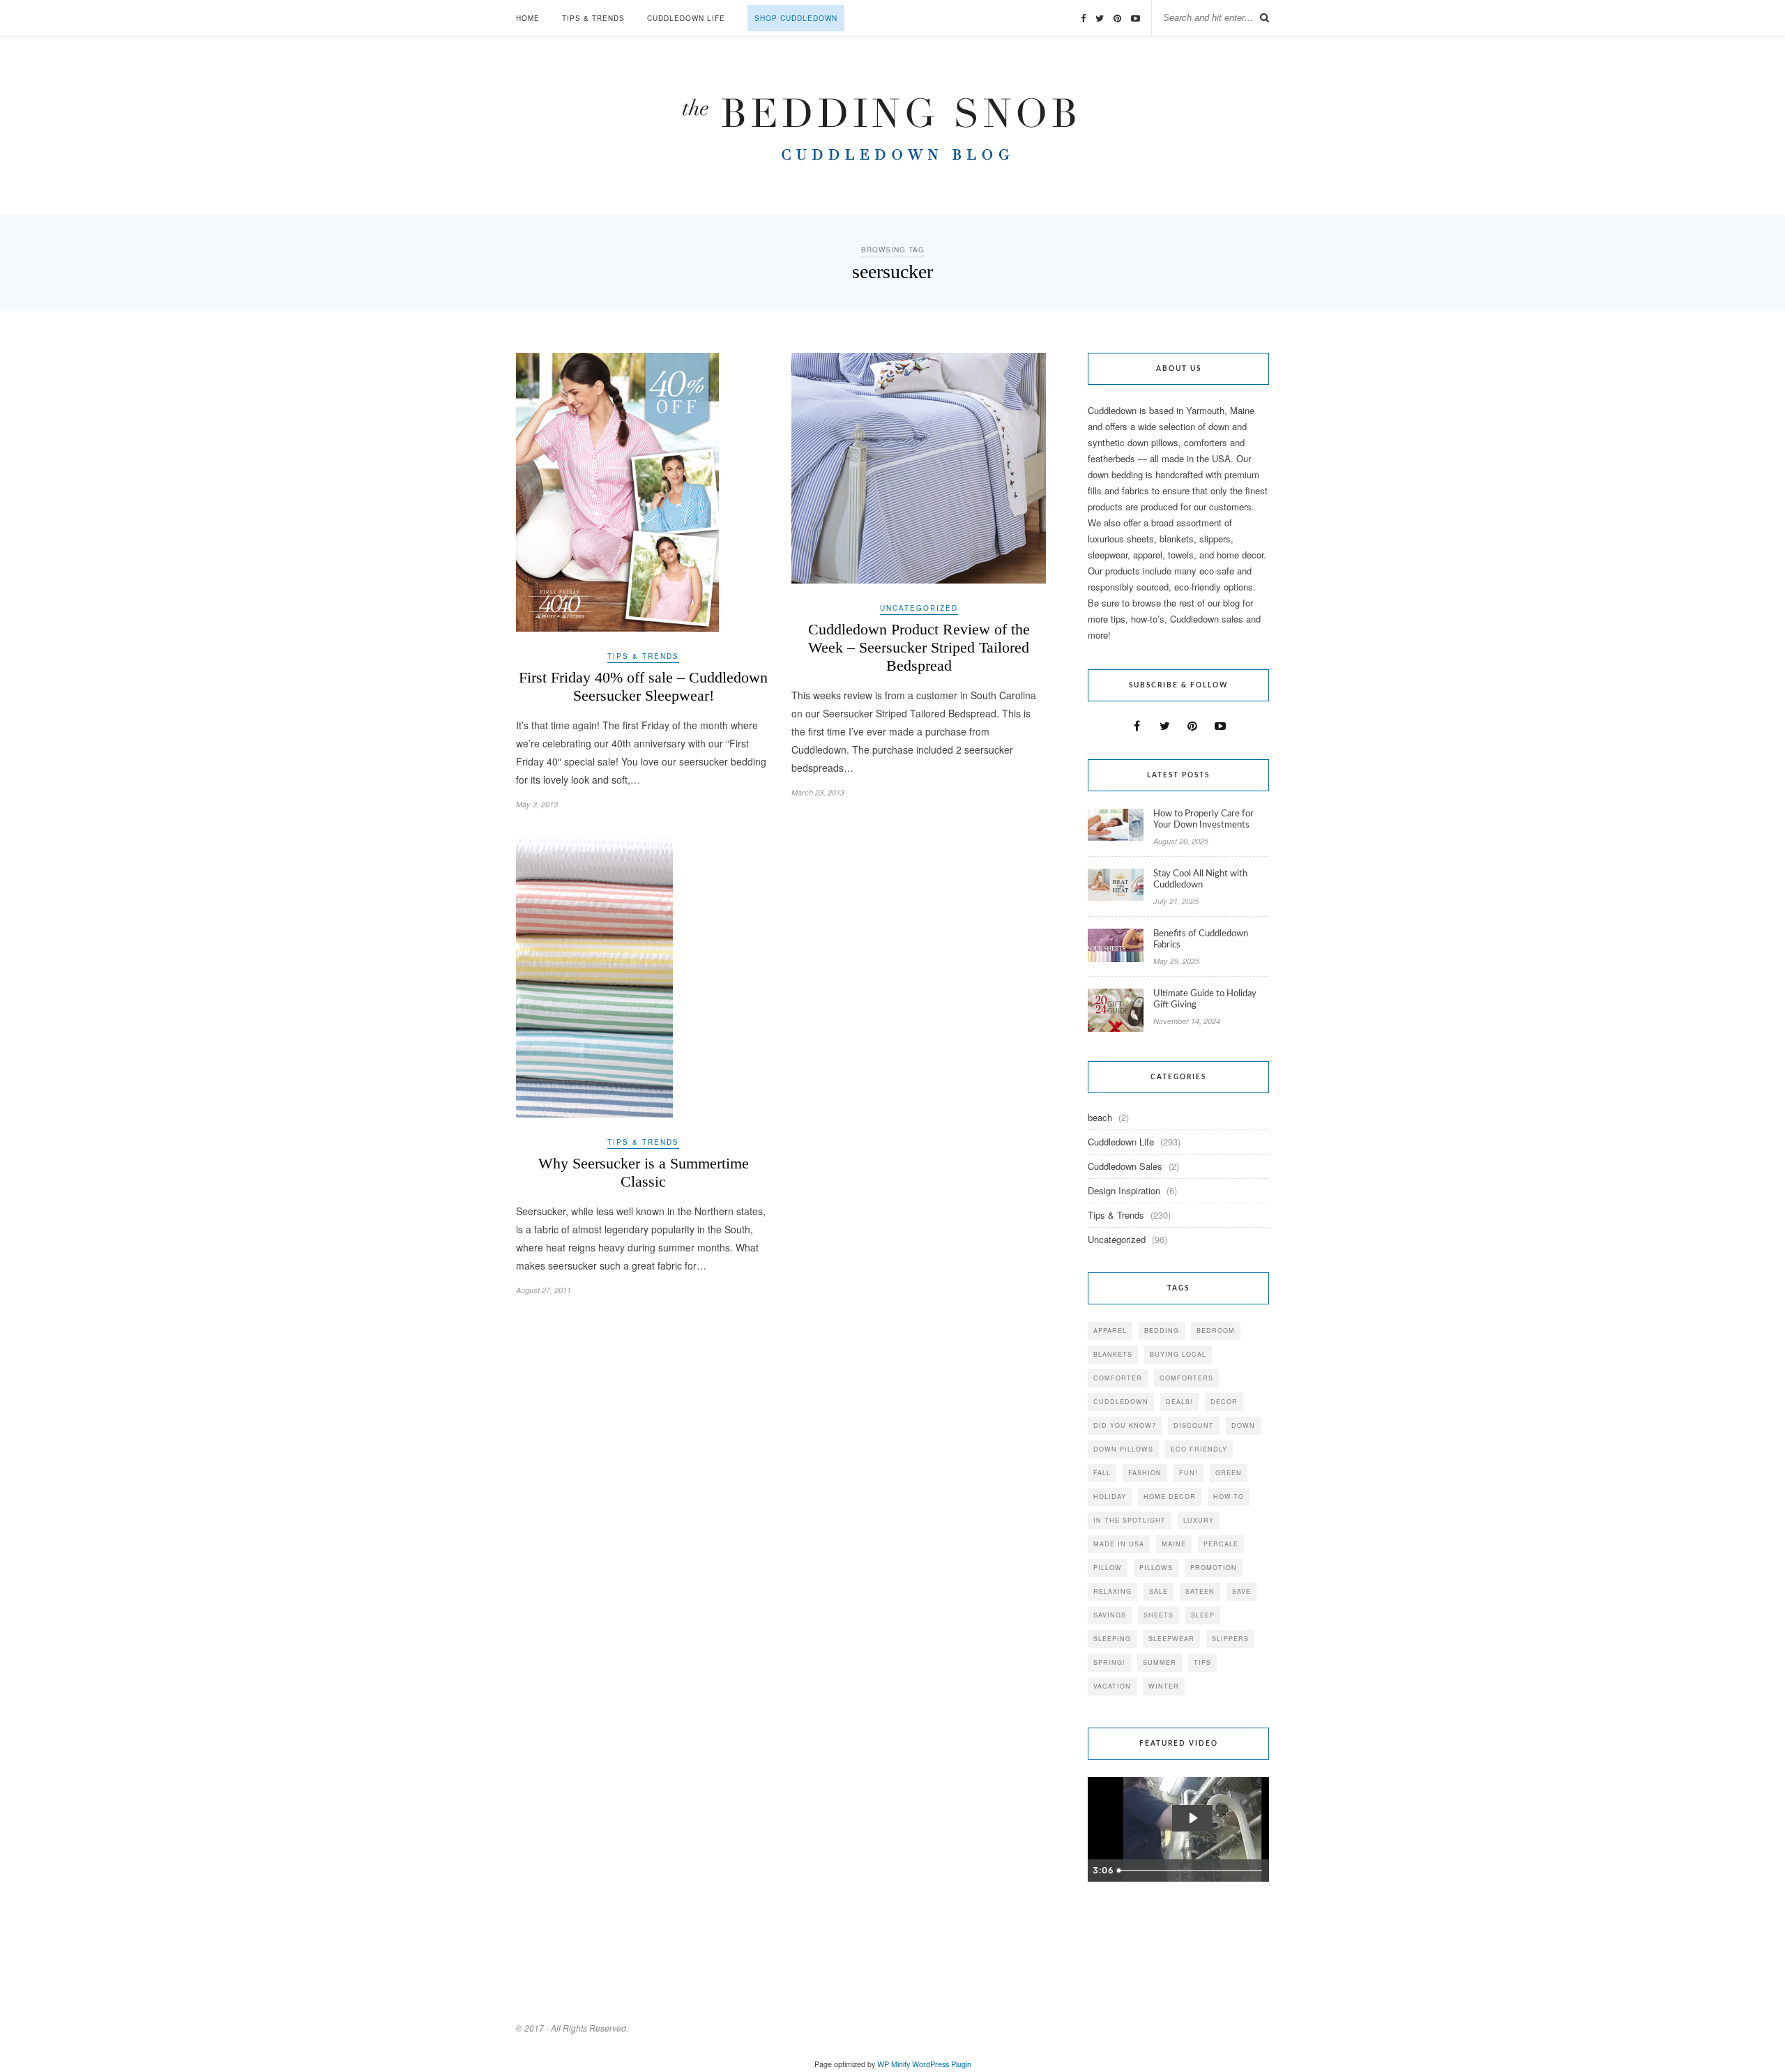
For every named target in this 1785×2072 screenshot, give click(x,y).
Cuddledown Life (686, 18)
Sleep (1203, 1615)
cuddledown (1121, 1402)
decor (1224, 1402)
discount (1194, 1425)
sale (1159, 1591)
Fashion (1145, 1473)
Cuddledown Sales (1125, 1166)
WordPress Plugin (942, 2064)
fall (1102, 1473)
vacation (1112, 1686)
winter (1164, 1686)
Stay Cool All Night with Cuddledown (1200, 879)
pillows (1156, 1568)
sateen (1200, 1591)
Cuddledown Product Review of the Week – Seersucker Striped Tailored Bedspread (919, 647)
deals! (1179, 1402)
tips (1202, 1662)
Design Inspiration (1124, 1190)
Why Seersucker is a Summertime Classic (644, 1172)
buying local (1178, 1354)
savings (1110, 1615)
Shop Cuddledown (796, 18)
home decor (1170, 1496)
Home (528, 18)
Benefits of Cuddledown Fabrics (1201, 939)
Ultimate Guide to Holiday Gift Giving (1205, 999)
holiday (1110, 1496)
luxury (1199, 1520)
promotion (1214, 1568)
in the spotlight (1130, 1520)
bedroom (1216, 1331)
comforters (1186, 1378)
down (1243, 1425)
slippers (1230, 1639)
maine (1174, 1544)
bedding (1162, 1331)
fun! (1188, 1473)
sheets (1159, 1615)
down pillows (1123, 1449)
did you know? (1125, 1425)
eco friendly (1199, 1449)
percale (1221, 1544)
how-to (1229, 1496)
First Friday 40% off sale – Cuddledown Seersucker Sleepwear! (643, 686)
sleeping (1112, 1639)
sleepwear (1171, 1639)
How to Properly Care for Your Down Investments (1203, 820)
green (1229, 1473)
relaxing (1112, 1591)
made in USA (1119, 1544)
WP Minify (894, 2064)
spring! (1109, 1662)
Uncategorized (919, 608)
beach (1100, 1117)
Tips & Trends (593, 18)
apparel (1110, 1331)
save (1241, 1591)
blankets (1113, 1354)
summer (1160, 1662)
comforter (1118, 1378)
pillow (1108, 1568)
